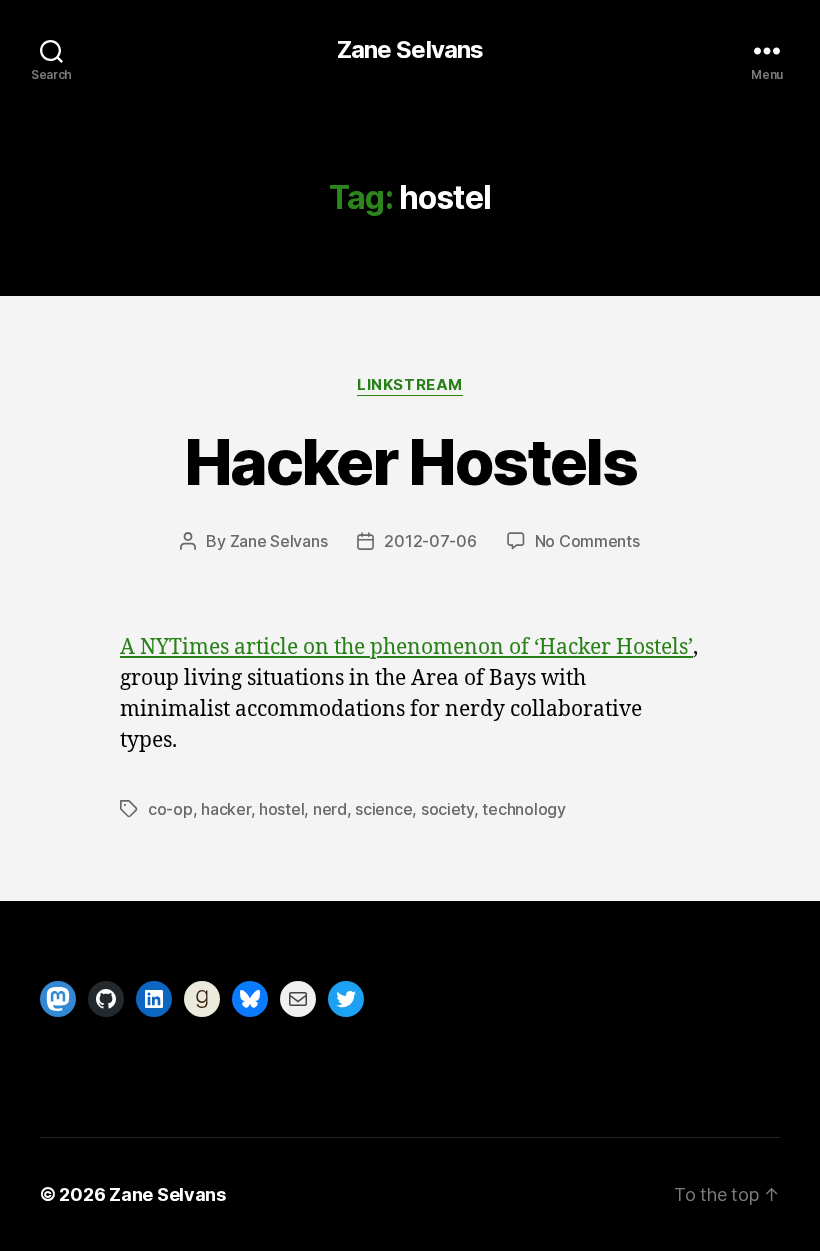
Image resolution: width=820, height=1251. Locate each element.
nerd (330, 809)
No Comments (587, 541)
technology (523, 809)
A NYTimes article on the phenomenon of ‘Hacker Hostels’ (406, 647)
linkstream (410, 385)
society (447, 809)
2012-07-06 (430, 541)
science (383, 809)
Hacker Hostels (410, 461)
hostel (281, 809)
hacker (225, 809)
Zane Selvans (409, 50)
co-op (170, 809)
